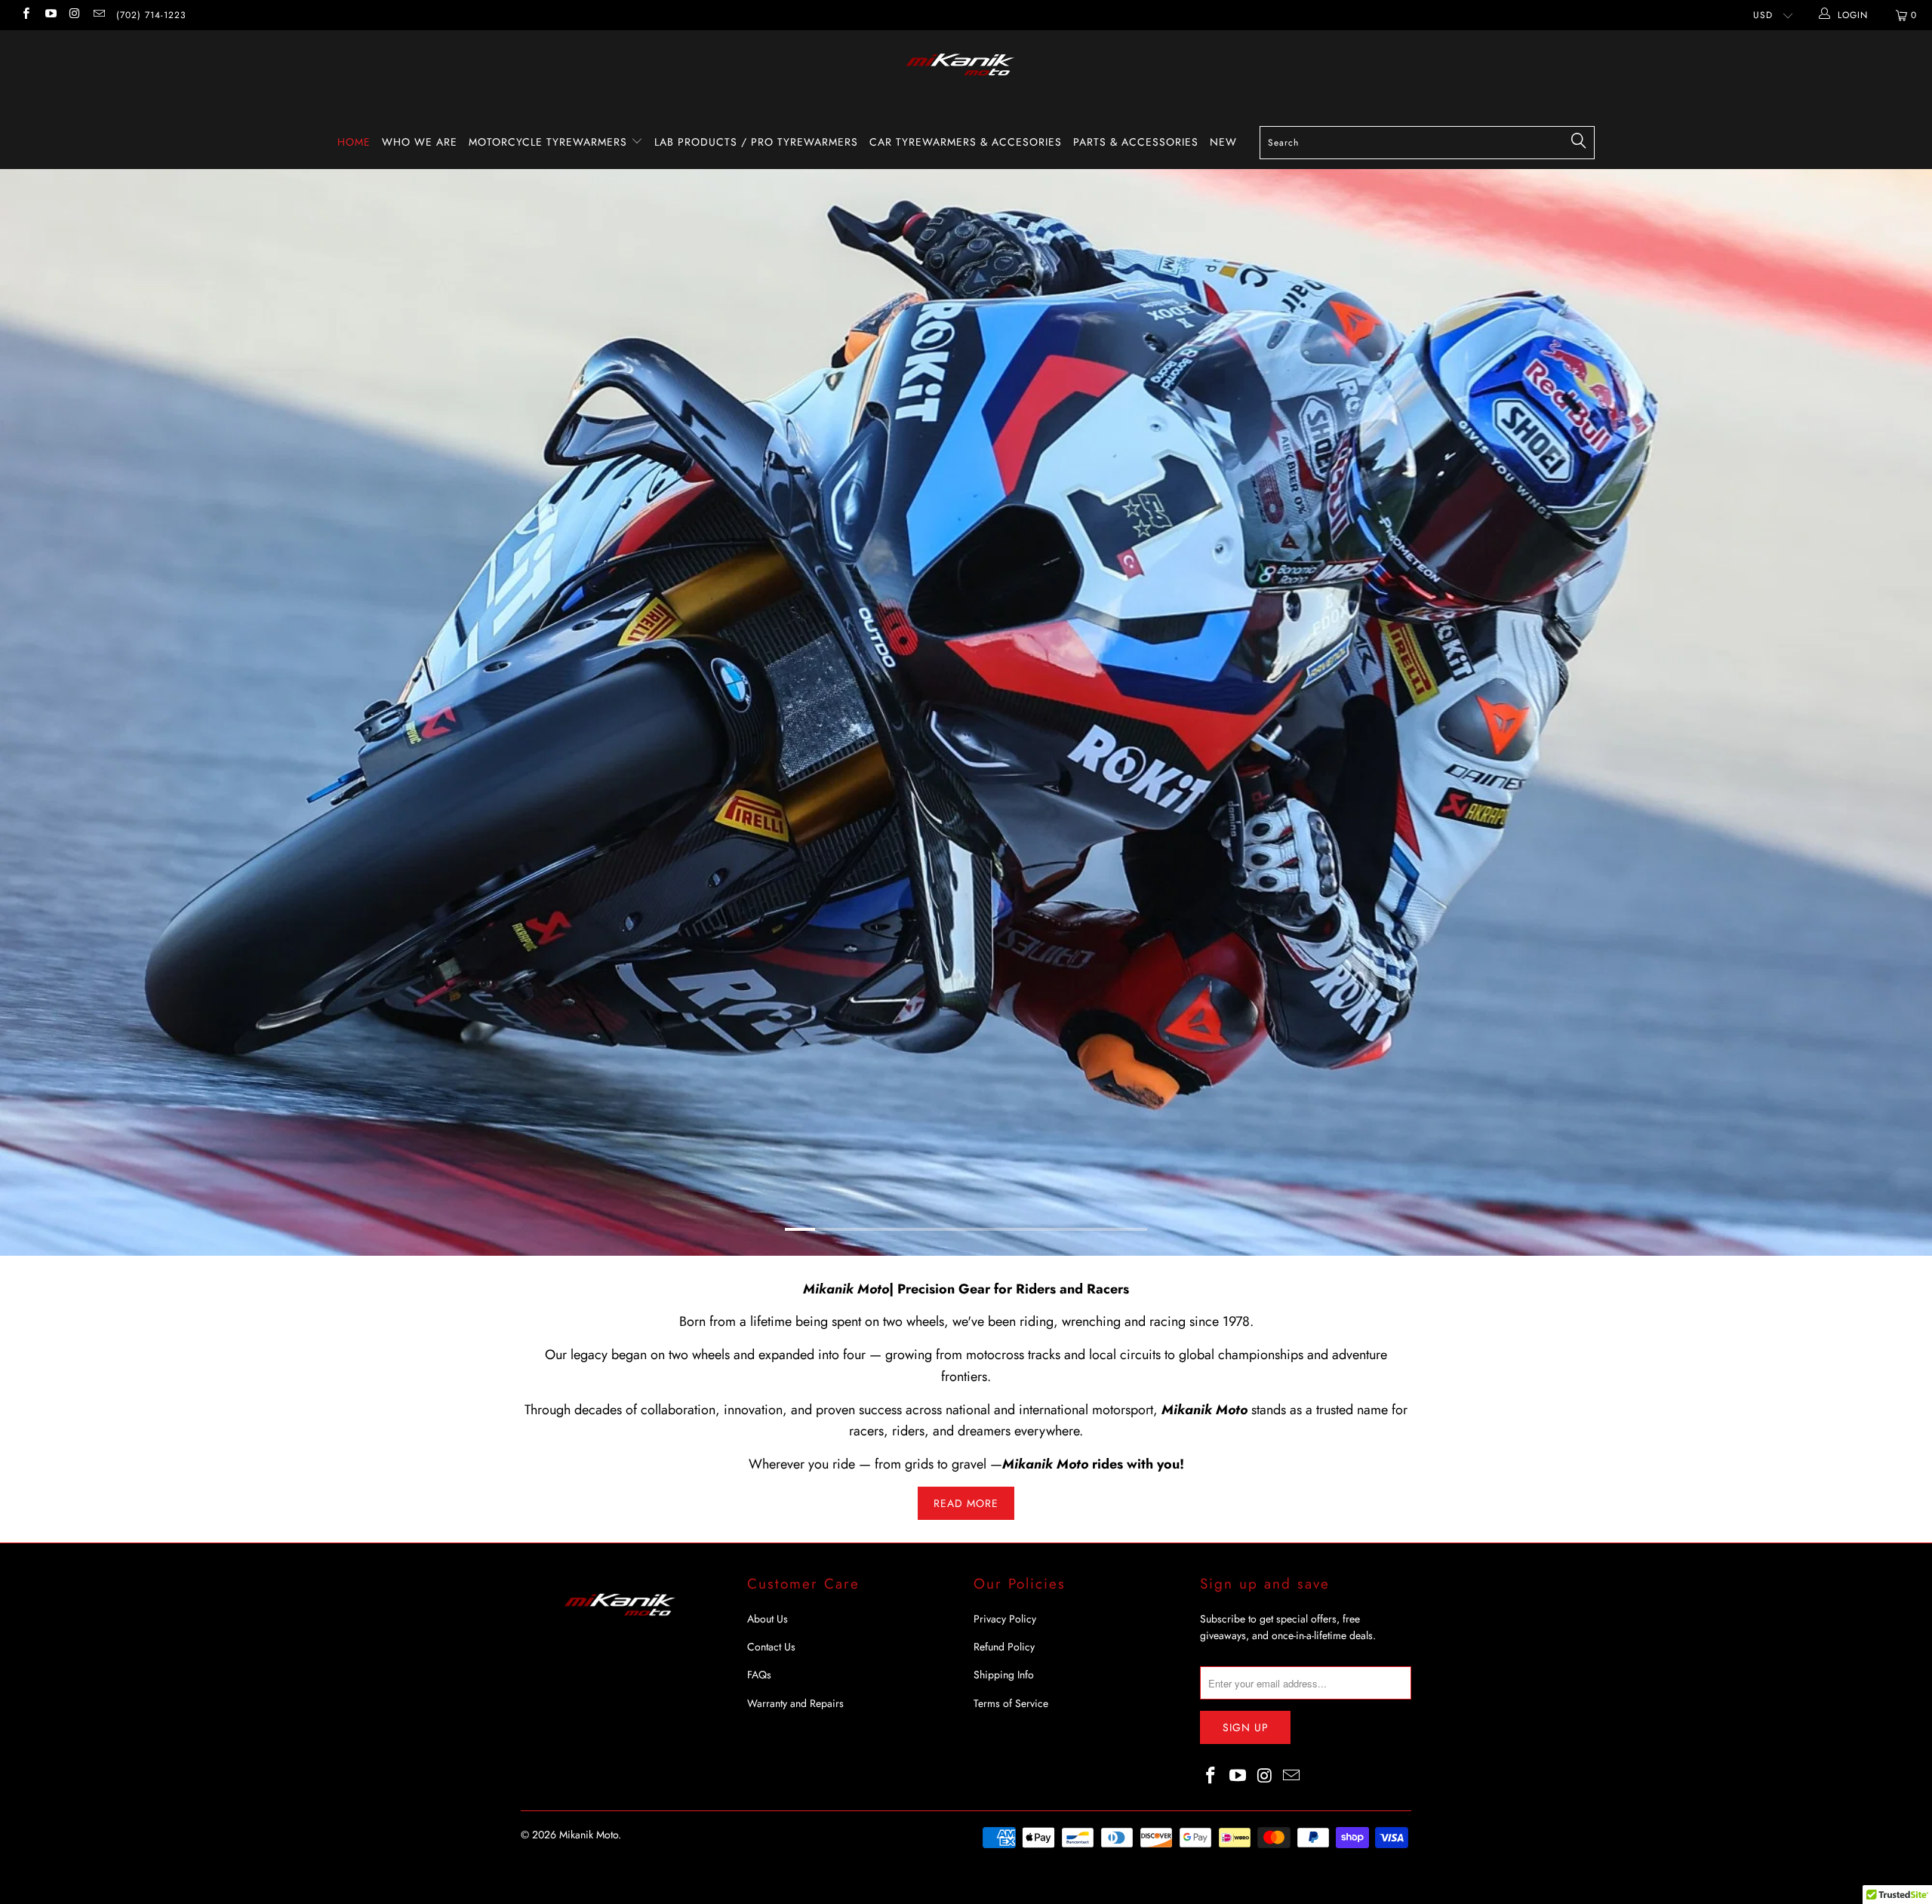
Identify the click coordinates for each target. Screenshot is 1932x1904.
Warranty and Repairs (795, 1818)
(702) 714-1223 (151, 15)
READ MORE (966, 1618)
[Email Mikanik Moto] (98, 15)
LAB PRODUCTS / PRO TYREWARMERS (756, 142)
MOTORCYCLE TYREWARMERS (550, 142)
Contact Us (771, 1761)
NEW (1223, 142)
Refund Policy (1004, 1761)
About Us (768, 1733)
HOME (354, 142)
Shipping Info (1004, 1790)
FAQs (759, 1790)
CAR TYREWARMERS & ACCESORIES (966, 142)
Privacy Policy (1005, 1733)
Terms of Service (1011, 1818)
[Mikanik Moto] (966, 73)
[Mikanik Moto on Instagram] (74, 15)
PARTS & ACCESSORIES (1136, 142)
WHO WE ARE (420, 142)
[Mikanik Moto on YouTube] (49, 15)
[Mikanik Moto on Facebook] (25, 15)
